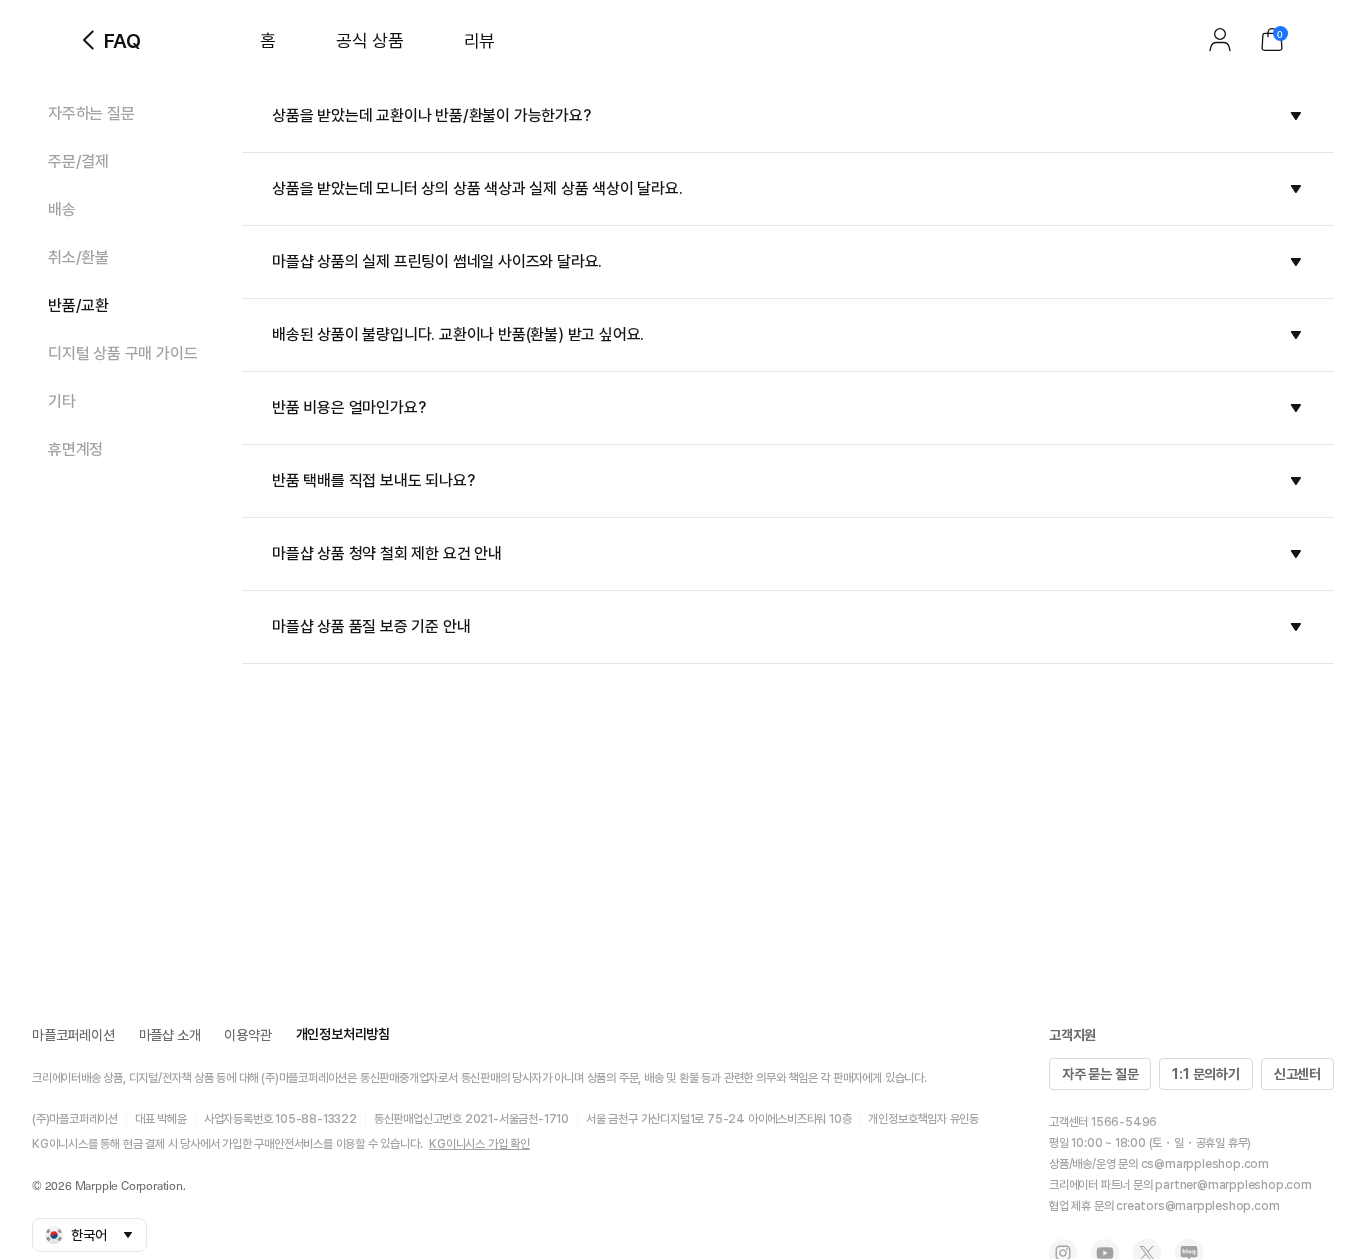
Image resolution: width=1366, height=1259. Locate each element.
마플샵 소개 (170, 1035)
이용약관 (247, 1035)
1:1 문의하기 (1205, 1074)
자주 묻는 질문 (1100, 1074)
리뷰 (479, 40)
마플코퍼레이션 (73, 1035)
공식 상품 (370, 40)
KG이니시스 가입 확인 (479, 1144)
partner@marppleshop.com (1233, 1185)
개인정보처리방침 (343, 1034)
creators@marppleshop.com (1197, 1206)
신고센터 (1297, 1074)
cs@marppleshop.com (1205, 1164)
